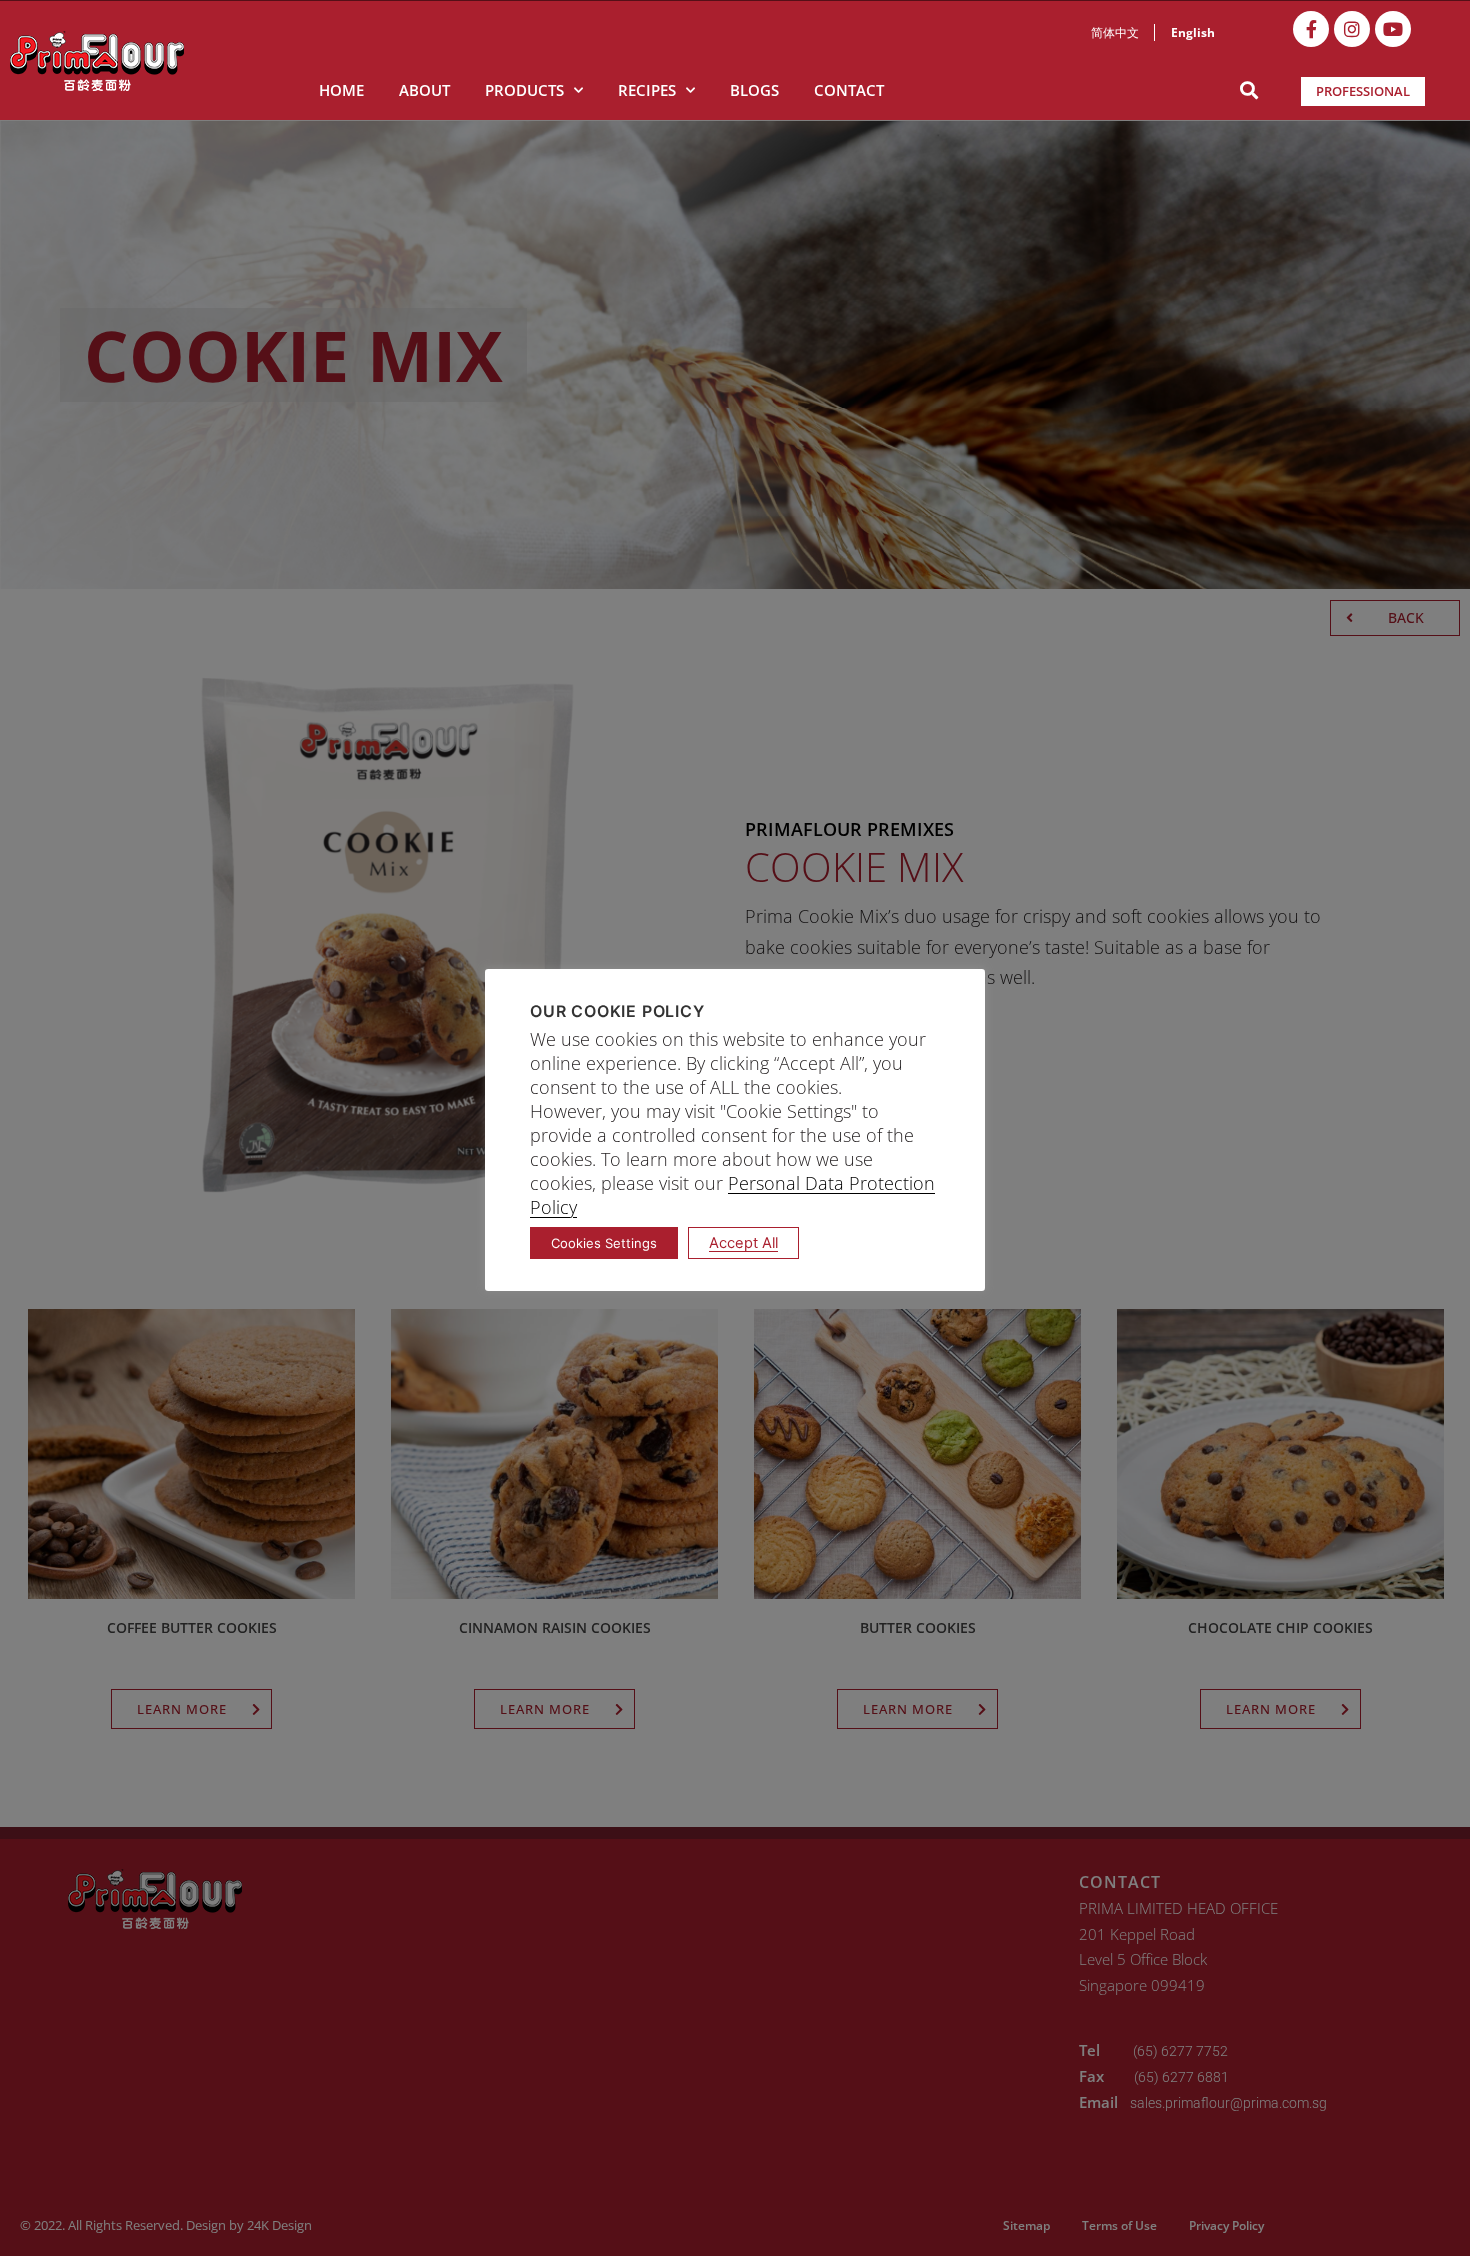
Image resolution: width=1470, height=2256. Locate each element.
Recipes (647, 90)
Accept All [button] (743, 1243)
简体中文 (1115, 32)
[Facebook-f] (1311, 29)
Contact (849, 90)
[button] (1249, 90)
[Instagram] (1352, 29)
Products (524, 90)
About (424, 90)
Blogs (754, 90)
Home (341, 90)
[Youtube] (1393, 29)
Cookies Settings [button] (604, 1243)
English (1193, 32)
